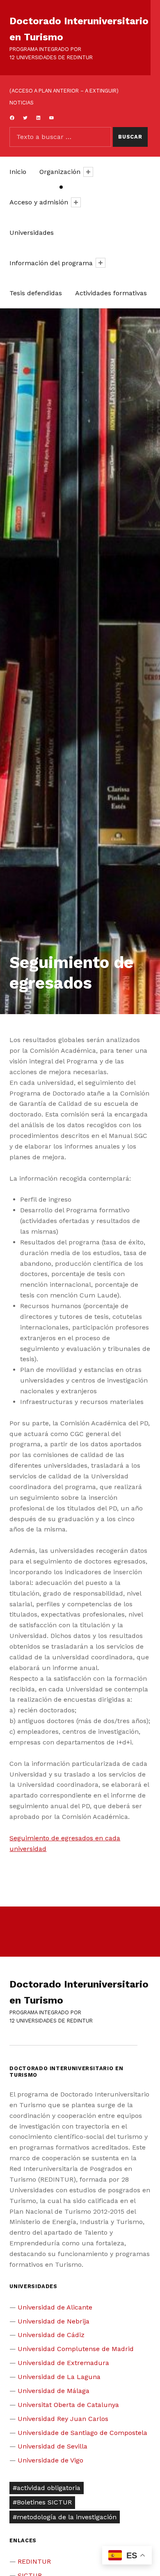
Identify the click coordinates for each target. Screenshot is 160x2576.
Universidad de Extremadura (63, 2363)
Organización (60, 172)
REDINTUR (34, 2561)
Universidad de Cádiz (51, 2335)
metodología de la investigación (67, 2517)
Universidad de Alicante (55, 2307)
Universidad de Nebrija (54, 2321)
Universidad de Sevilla (53, 2446)
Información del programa (51, 263)
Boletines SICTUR (44, 2502)
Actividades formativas (111, 293)
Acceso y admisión (39, 202)
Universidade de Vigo (50, 2460)
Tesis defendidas (36, 293)
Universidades (32, 233)
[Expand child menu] (88, 172)
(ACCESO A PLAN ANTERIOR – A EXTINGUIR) (64, 91)
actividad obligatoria (49, 2488)
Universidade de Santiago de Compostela (82, 2433)
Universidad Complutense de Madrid (76, 2349)
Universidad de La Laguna (59, 2377)
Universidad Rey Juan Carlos (63, 2419)
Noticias (22, 103)
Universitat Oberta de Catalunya (68, 2405)
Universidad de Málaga (54, 2391)
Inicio (18, 172)
